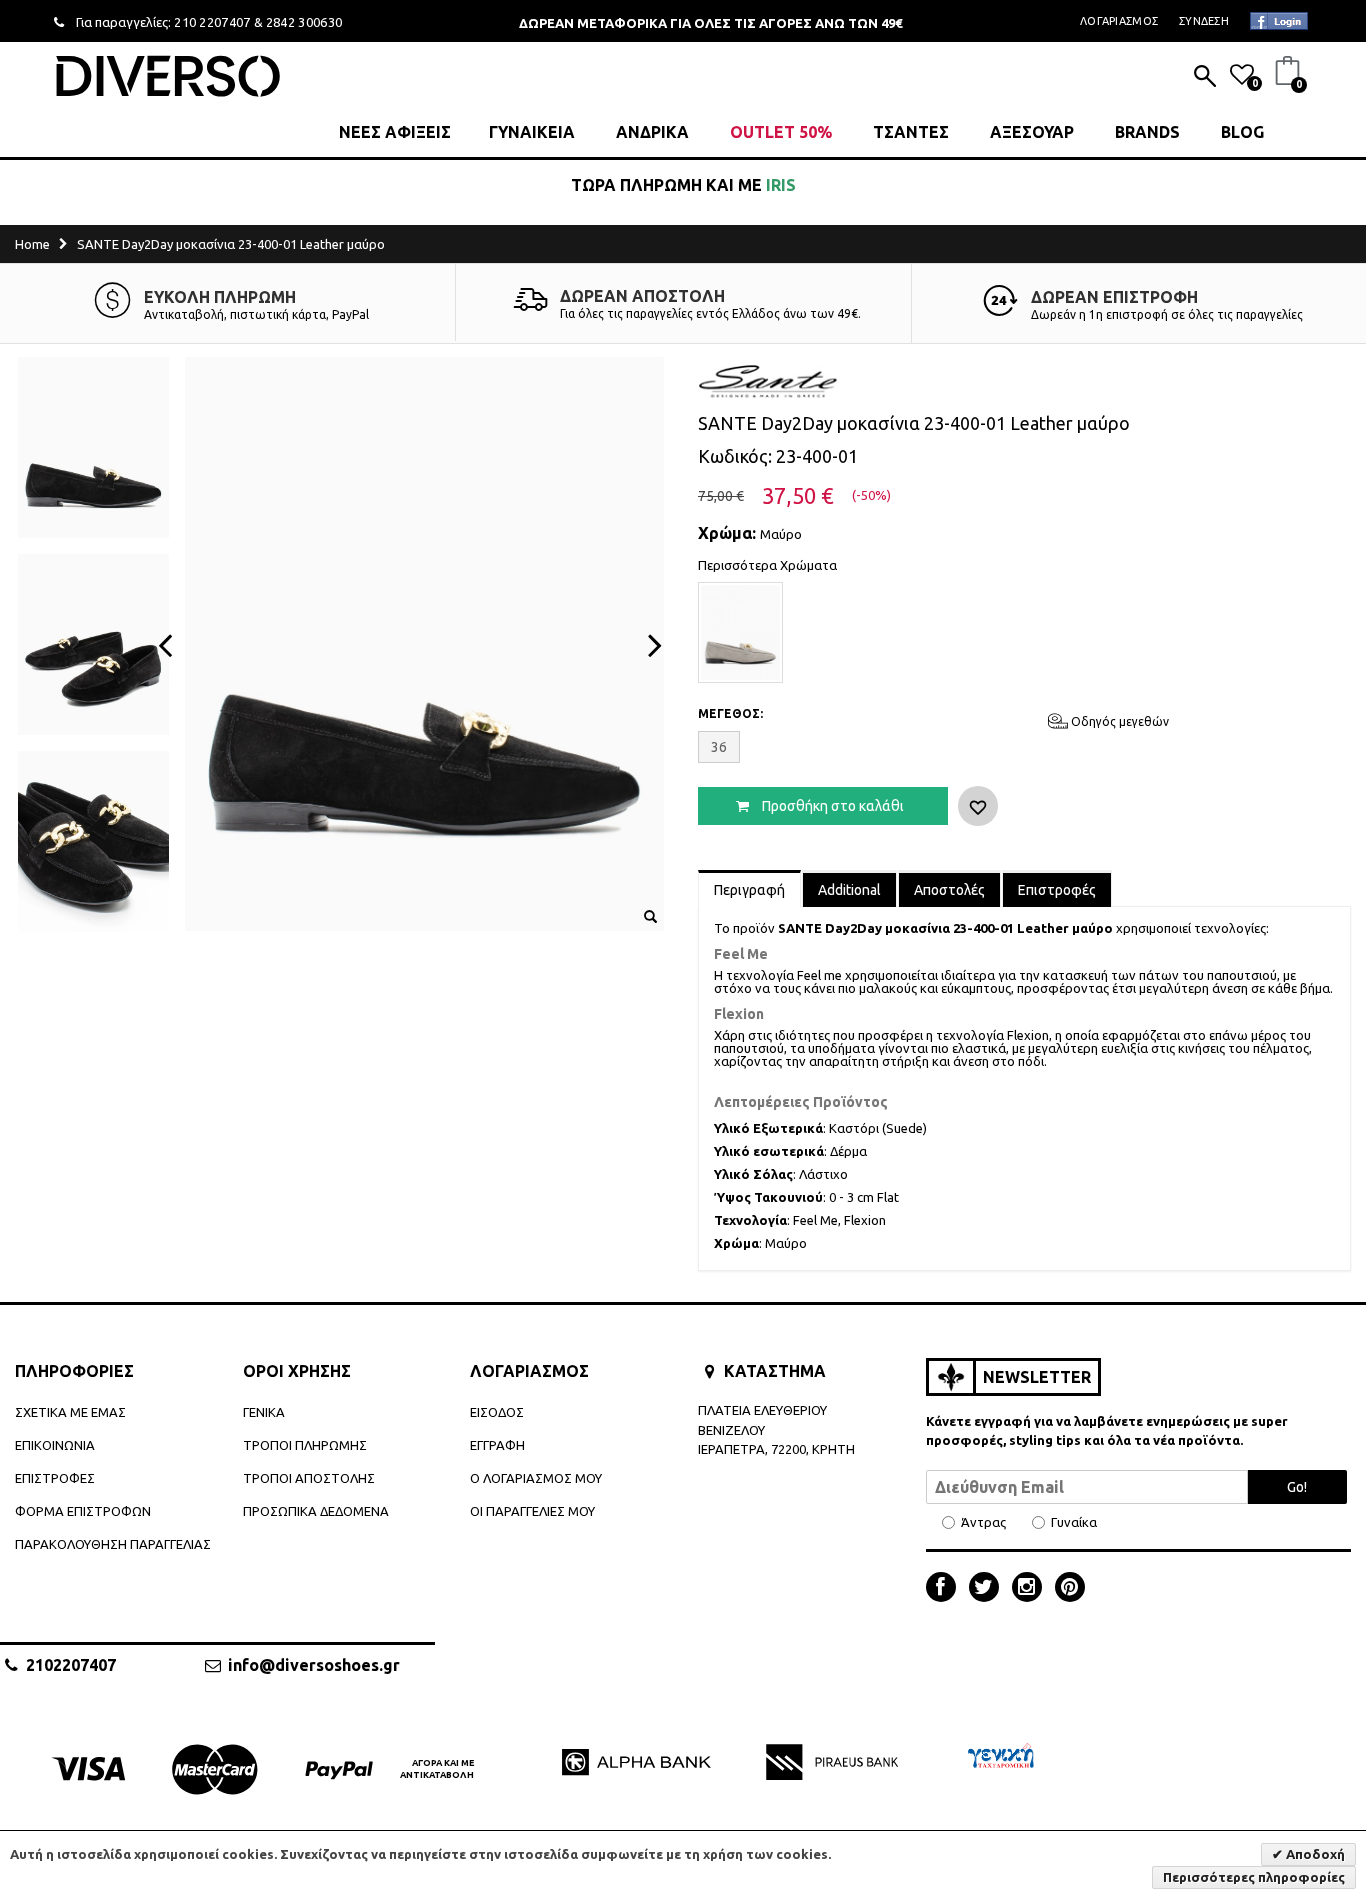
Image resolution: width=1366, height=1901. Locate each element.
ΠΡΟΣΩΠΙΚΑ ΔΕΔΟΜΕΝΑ (316, 1511)
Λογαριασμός (1119, 21)
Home (32, 244)
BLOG (1242, 132)
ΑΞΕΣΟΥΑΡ (1032, 132)
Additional (849, 890)
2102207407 (71, 1665)
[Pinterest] (1070, 1589)
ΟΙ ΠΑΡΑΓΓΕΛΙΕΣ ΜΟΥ (532, 1511)
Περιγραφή (749, 890)
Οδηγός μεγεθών (1118, 721)
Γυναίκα (1074, 1522)
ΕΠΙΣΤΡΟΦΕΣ (55, 1478)
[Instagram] (1032, 1589)
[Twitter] (989, 1589)
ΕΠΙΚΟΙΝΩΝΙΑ (55, 1445)
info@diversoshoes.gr (314, 1665)
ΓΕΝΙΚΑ (264, 1412)
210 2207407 (212, 22)
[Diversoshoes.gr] (168, 75)
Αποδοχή (1314, 1854)
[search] (1205, 78)
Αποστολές (949, 890)
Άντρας (983, 1522)
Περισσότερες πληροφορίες (1254, 1877)
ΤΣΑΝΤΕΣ (911, 132)
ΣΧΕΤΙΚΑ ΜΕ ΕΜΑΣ (70, 1412)
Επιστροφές (1057, 890)
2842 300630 (304, 22)
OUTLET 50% (781, 132)
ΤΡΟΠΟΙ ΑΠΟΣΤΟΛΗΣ (309, 1478)
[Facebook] (946, 1589)
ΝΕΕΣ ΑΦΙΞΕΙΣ (395, 132)
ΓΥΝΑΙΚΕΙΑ (532, 132)
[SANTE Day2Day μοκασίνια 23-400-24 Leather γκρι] (740, 632)
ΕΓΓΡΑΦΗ (497, 1445)
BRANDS (1147, 132)
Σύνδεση (1204, 21)
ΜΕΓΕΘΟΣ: (730, 713)
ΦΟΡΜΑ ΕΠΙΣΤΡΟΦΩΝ (83, 1511)
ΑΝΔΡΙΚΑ (652, 132)
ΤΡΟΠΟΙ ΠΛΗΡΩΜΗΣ (305, 1445)
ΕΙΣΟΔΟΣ (497, 1412)
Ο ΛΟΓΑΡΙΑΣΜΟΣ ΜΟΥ (536, 1478)
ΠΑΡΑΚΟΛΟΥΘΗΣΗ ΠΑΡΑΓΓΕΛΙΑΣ (113, 1544)
